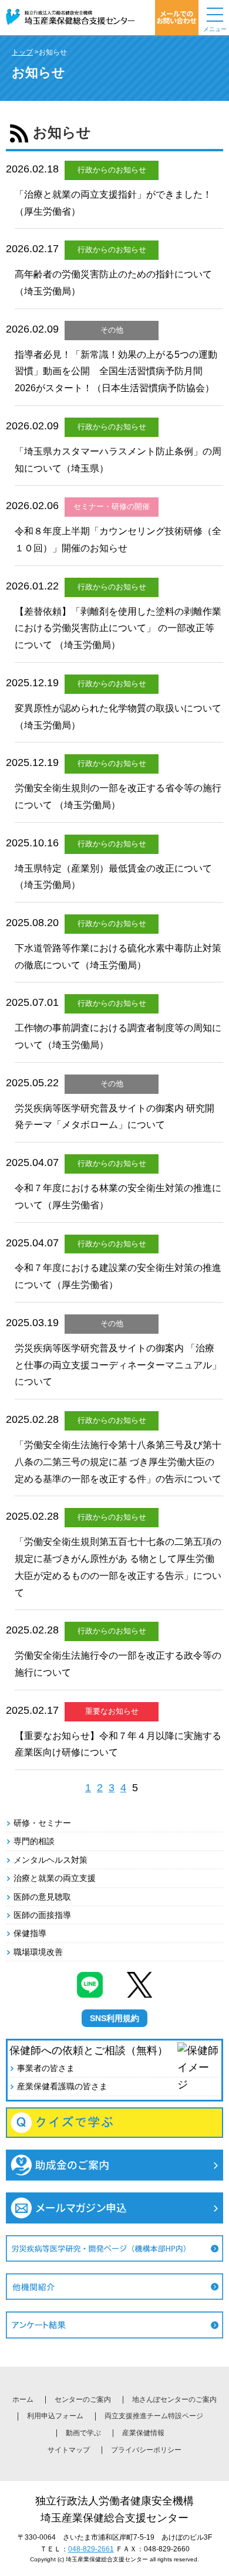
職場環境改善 (38, 1952)
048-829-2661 (91, 2549)
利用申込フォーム (55, 2416)
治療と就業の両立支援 (55, 1878)
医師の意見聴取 (42, 1897)
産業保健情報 (143, 2433)
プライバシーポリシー (146, 2450)
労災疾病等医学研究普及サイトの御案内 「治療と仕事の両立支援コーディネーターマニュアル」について (118, 1365)
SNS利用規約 (114, 2018)
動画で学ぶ (83, 2433)
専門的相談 (34, 1841)
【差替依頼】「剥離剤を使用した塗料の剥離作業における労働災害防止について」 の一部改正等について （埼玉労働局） (118, 628)
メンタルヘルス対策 (50, 1860)
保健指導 (30, 1933)
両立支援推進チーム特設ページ (154, 2416)
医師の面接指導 (42, 1915)
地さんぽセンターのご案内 (174, 2399)
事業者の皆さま (46, 2068)
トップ (22, 52)
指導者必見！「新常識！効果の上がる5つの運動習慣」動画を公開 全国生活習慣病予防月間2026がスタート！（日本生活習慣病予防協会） (116, 372)
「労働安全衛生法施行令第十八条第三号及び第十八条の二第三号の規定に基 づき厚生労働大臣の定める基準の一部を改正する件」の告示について (118, 1462)
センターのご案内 (83, 2399)
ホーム (23, 2399)
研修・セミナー (42, 1823)
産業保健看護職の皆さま (62, 2086)
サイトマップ (69, 2450)
